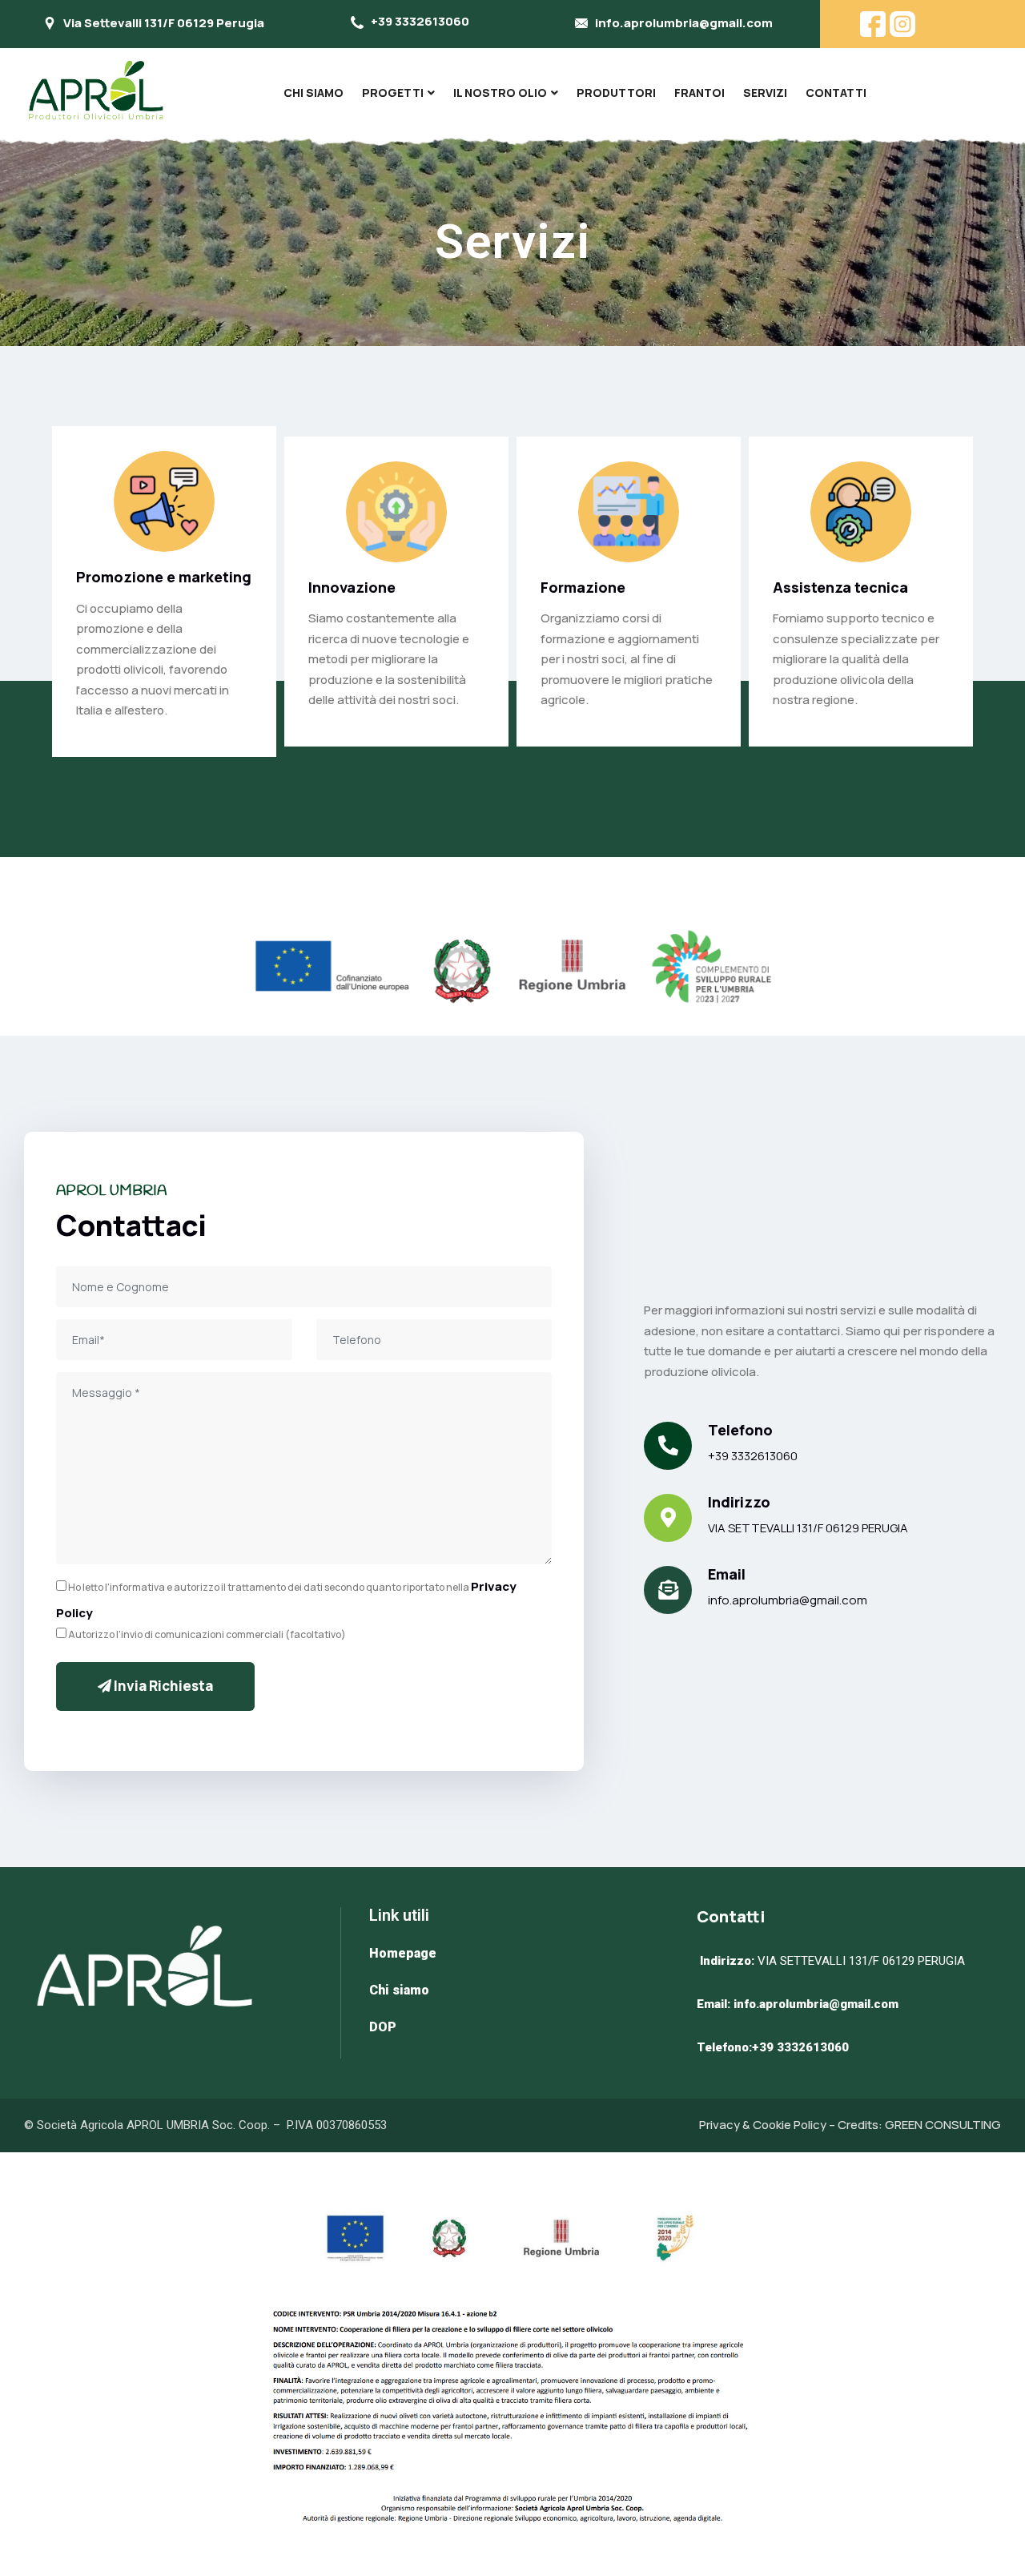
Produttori (616, 93)
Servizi (765, 93)
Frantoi (699, 93)
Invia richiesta (162, 1686)
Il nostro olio (500, 93)
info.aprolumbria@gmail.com (788, 1600)
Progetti (393, 93)
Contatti (836, 93)
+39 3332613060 (753, 1456)
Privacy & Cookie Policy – (768, 2125)
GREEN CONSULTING (943, 2125)
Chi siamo (314, 93)
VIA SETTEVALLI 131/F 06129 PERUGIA (808, 1528)
